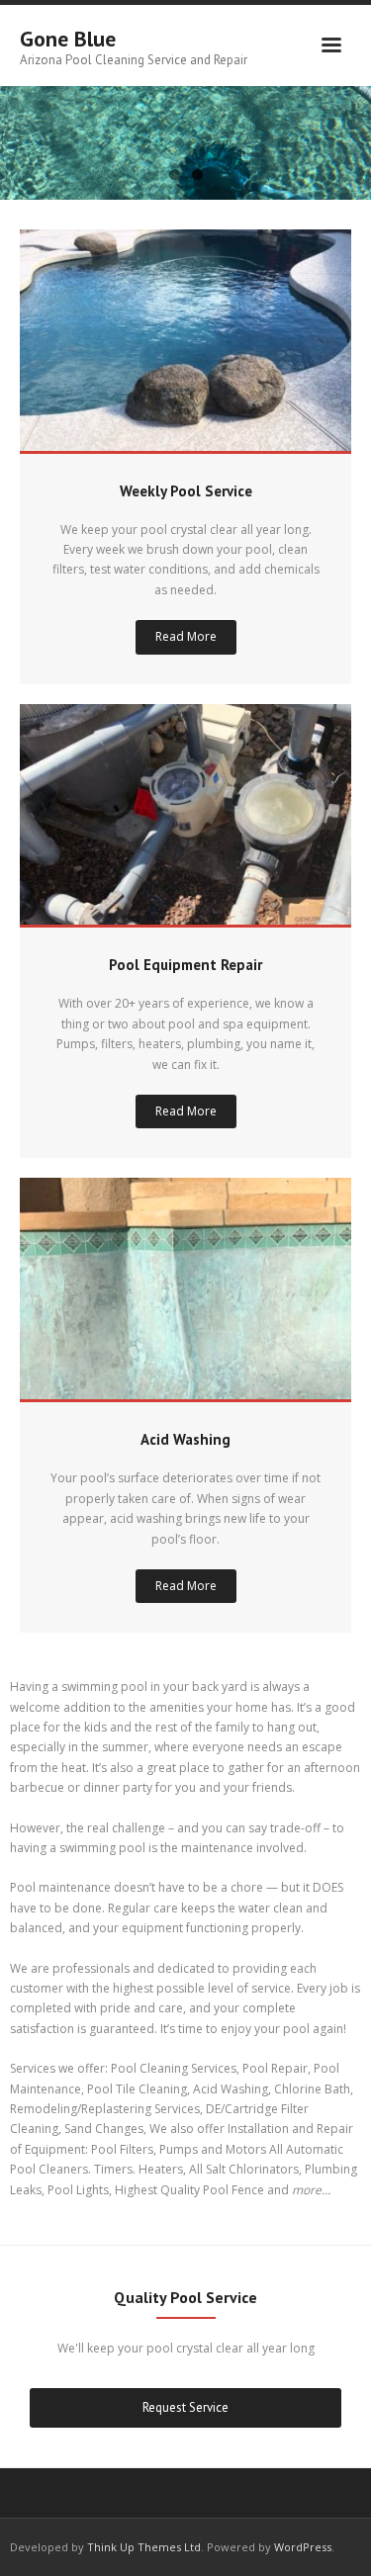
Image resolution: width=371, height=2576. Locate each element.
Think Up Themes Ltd (144, 2547)
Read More (186, 636)
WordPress (303, 2547)
